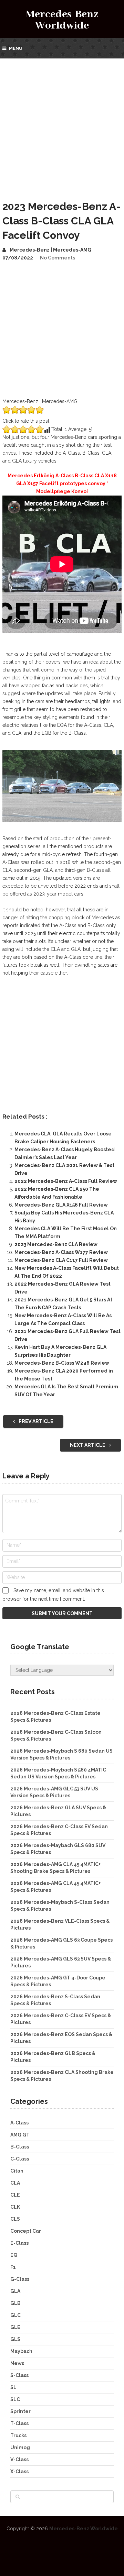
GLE (15, 2327)
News (17, 2363)
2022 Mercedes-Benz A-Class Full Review (66, 1181)
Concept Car (26, 2231)
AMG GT (20, 2135)
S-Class (19, 2375)
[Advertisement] (62, 124)
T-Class (19, 2423)
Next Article (88, 1445)
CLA (15, 2183)
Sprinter (20, 2411)
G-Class (20, 2279)
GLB (15, 2303)
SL (13, 2387)
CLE (15, 2195)
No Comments (58, 258)
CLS (15, 2219)
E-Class (19, 2243)
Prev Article (35, 1421)
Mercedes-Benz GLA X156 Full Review (61, 1205)
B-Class (20, 2147)
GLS (15, 2339)
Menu (16, 48)
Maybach (21, 2351)
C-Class (20, 2159)
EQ (14, 2255)
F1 (13, 2267)
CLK (15, 2207)
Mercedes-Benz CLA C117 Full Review (61, 1260)
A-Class (19, 2123)
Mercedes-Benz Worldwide (62, 20)
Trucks (18, 2435)
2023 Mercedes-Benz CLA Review (56, 1244)
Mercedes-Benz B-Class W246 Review (62, 1363)
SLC (15, 2399)
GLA (15, 2291)
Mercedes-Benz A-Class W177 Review (61, 1252)
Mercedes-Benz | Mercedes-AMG (50, 250)
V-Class (19, 2460)
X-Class (19, 2472)
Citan (17, 2171)
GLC (15, 2315)
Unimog (20, 2447)
